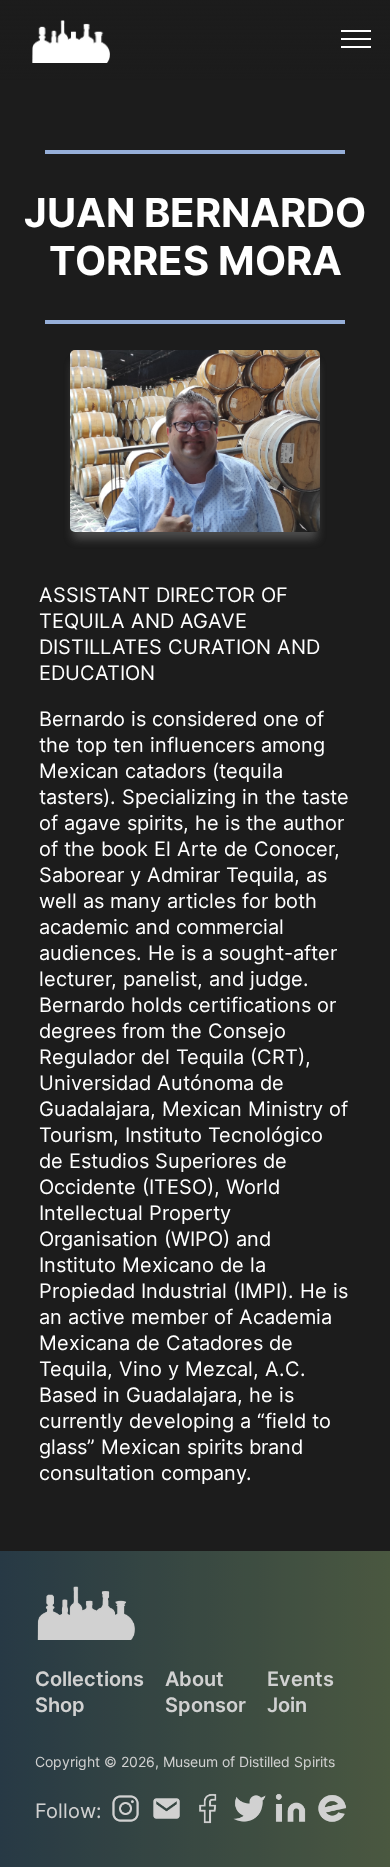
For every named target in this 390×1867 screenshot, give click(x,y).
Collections (89, 1679)
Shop (60, 1705)
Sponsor (205, 1705)
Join (287, 1705)
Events (300, 1679)
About (194, 1679)
